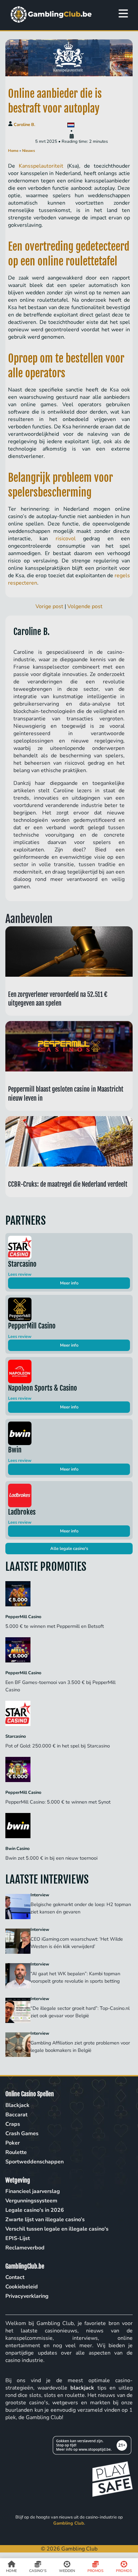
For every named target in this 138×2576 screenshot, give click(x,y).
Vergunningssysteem (31, 2201)
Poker (13, 2143)
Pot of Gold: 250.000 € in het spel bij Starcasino (58, 1746)
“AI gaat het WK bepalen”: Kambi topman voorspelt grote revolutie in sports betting (76, 1977)
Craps (13, 2124)
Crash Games (22, 2134)
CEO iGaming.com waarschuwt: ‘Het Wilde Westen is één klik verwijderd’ (77, 1943)
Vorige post (49, 606)
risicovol (66, 539)
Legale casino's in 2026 (35, 2210)
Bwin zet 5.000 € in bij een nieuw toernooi (52, 1858)
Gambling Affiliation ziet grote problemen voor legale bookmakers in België (80, 2046)
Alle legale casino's (69, 1549)
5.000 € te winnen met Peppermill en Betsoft (55, 1626)
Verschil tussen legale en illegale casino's (57, 2229)
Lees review (20, 1274)
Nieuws (28, 151)
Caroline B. (24, 125)
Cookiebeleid (22, 2287)
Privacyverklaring (27, 2296)
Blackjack (17, 2105)
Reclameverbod (25, 2248)
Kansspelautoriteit (41, 166)
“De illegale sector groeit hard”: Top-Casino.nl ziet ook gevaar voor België (80, 2012)
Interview (40, 1895)
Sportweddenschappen (34, 2162)
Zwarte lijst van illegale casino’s (45, 2220)
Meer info (69, 1283)
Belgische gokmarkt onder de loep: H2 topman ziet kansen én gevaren (81, 1908)
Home (13, 151)
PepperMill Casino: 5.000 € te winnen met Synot (59, 1802)
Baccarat (16, 2115)
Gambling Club (69, 2523)
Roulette (16, 2152)
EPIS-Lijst (18, 2238)
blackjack (82, 2388)
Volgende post (85, 606)
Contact (15, 2277)
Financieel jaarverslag (33, 2191)
